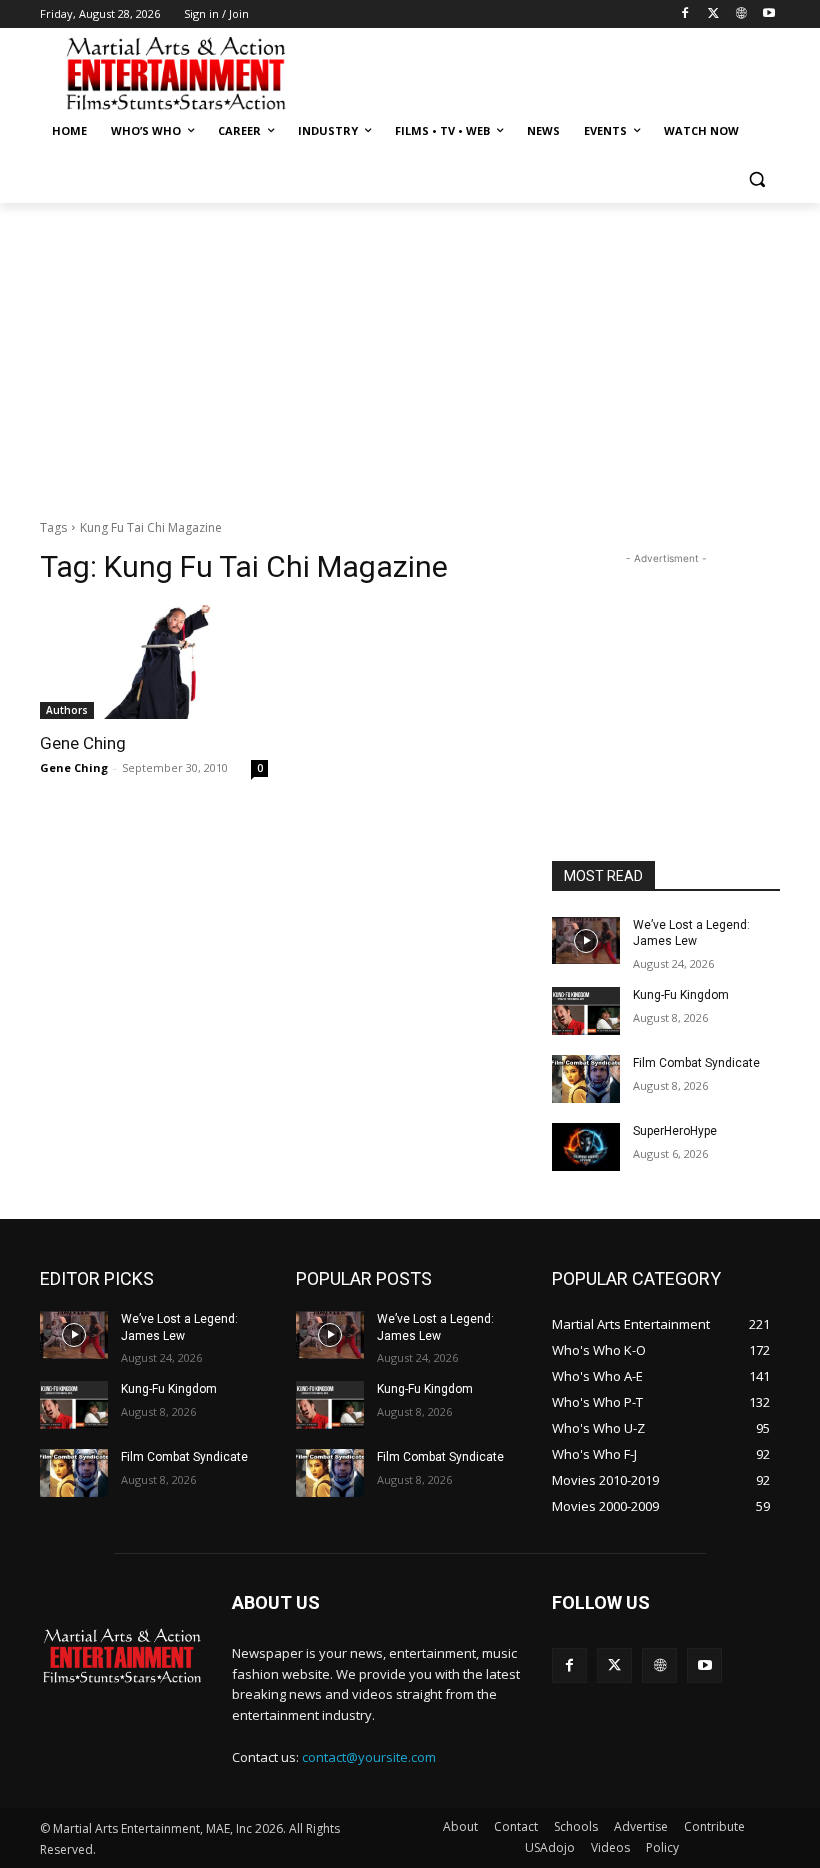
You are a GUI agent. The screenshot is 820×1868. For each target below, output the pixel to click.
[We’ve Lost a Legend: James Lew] (586, 941)
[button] (756, 179)
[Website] (740, 14)
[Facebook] (685, 14)
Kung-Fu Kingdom (681, 995)
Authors (67, 710)
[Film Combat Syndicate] (586, 1079)
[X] (713, 14)
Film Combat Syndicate (696, 1063)
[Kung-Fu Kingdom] (586, 1011)
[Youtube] (768, 14)
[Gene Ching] (154, 662)
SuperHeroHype (675, 1131)
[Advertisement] (546, 71)
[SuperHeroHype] (586, 1147)
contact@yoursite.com (369, 1757)
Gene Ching (83, 743)
